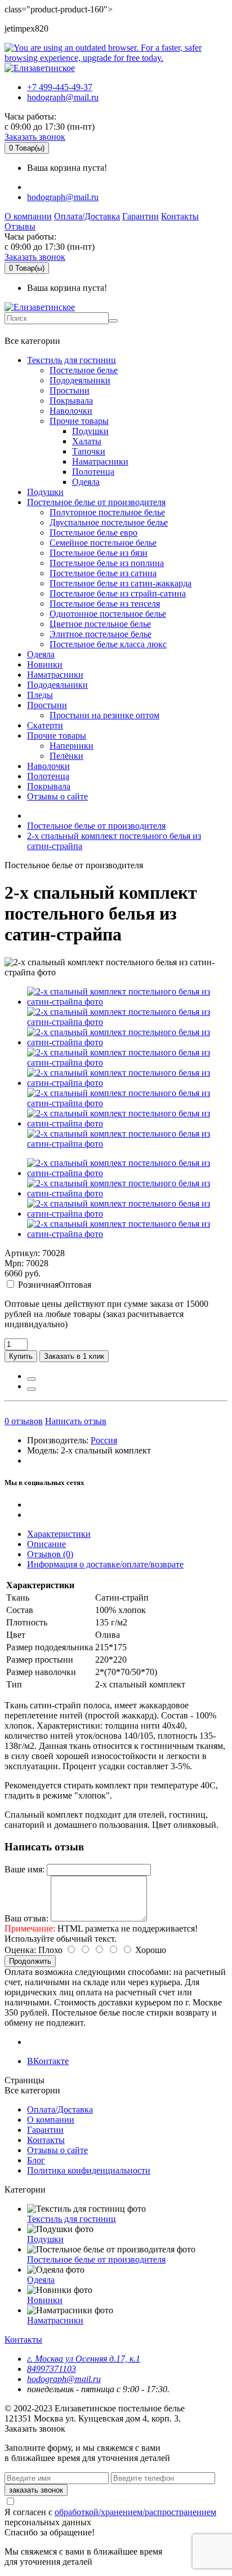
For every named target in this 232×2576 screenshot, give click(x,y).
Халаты (87, 441)
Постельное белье (84, 370)
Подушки (90, 431)
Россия (104, 1440)
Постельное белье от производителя (96, 502)
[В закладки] (32, 1379)
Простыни (70, 390)
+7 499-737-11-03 (41, 330)
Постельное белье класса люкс (108, 644)
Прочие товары (79, 421)
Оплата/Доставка (87, 216)
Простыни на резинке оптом (104, 715)
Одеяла (86, 482)
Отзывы (20, 226)
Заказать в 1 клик (74, 1356)
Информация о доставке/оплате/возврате (105, 1564)
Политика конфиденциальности (89, 2170)
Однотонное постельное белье (108, 614)
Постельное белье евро (93, 533)
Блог (36, 2160)
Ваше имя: (24, 1869)
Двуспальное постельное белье (109, 522)
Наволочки (71, 411)
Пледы (40, 695)
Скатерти (45, 725)
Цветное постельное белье (100, 624)
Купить (21, 1356)
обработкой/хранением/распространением (135, 2512)
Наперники (72, 746)
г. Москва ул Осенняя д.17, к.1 (84, 2359)
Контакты (180, 216)
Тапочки (89, 451)
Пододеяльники (80, 380)
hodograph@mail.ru (63, 97)
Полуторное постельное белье (107, 512)
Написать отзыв (76, 1421)
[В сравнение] (32, 1389)
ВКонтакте (48, 2061)
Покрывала (71, 401)
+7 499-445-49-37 (60, 87)
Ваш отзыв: (26, 1918)
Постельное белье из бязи (99, 553)
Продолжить (30, 1961)
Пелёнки (66, 756)
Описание (46, 1544)
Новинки (45, 664)
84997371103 (52, 2369)
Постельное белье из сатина (103, 573)
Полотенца (93, 472)
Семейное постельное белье (103, 543)
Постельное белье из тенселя (105, 604)
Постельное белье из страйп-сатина (118, 593)
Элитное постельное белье (101, 634)
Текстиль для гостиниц (72, 360)
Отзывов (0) (50, 1554)
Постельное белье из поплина (107, 563)
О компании (28, 216)
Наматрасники (100, 461)
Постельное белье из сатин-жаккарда (121, 583)
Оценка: (20, 1950)
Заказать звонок (35, 137)
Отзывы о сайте (57, 796)
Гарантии (140, 216)
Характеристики (59, 1534)
